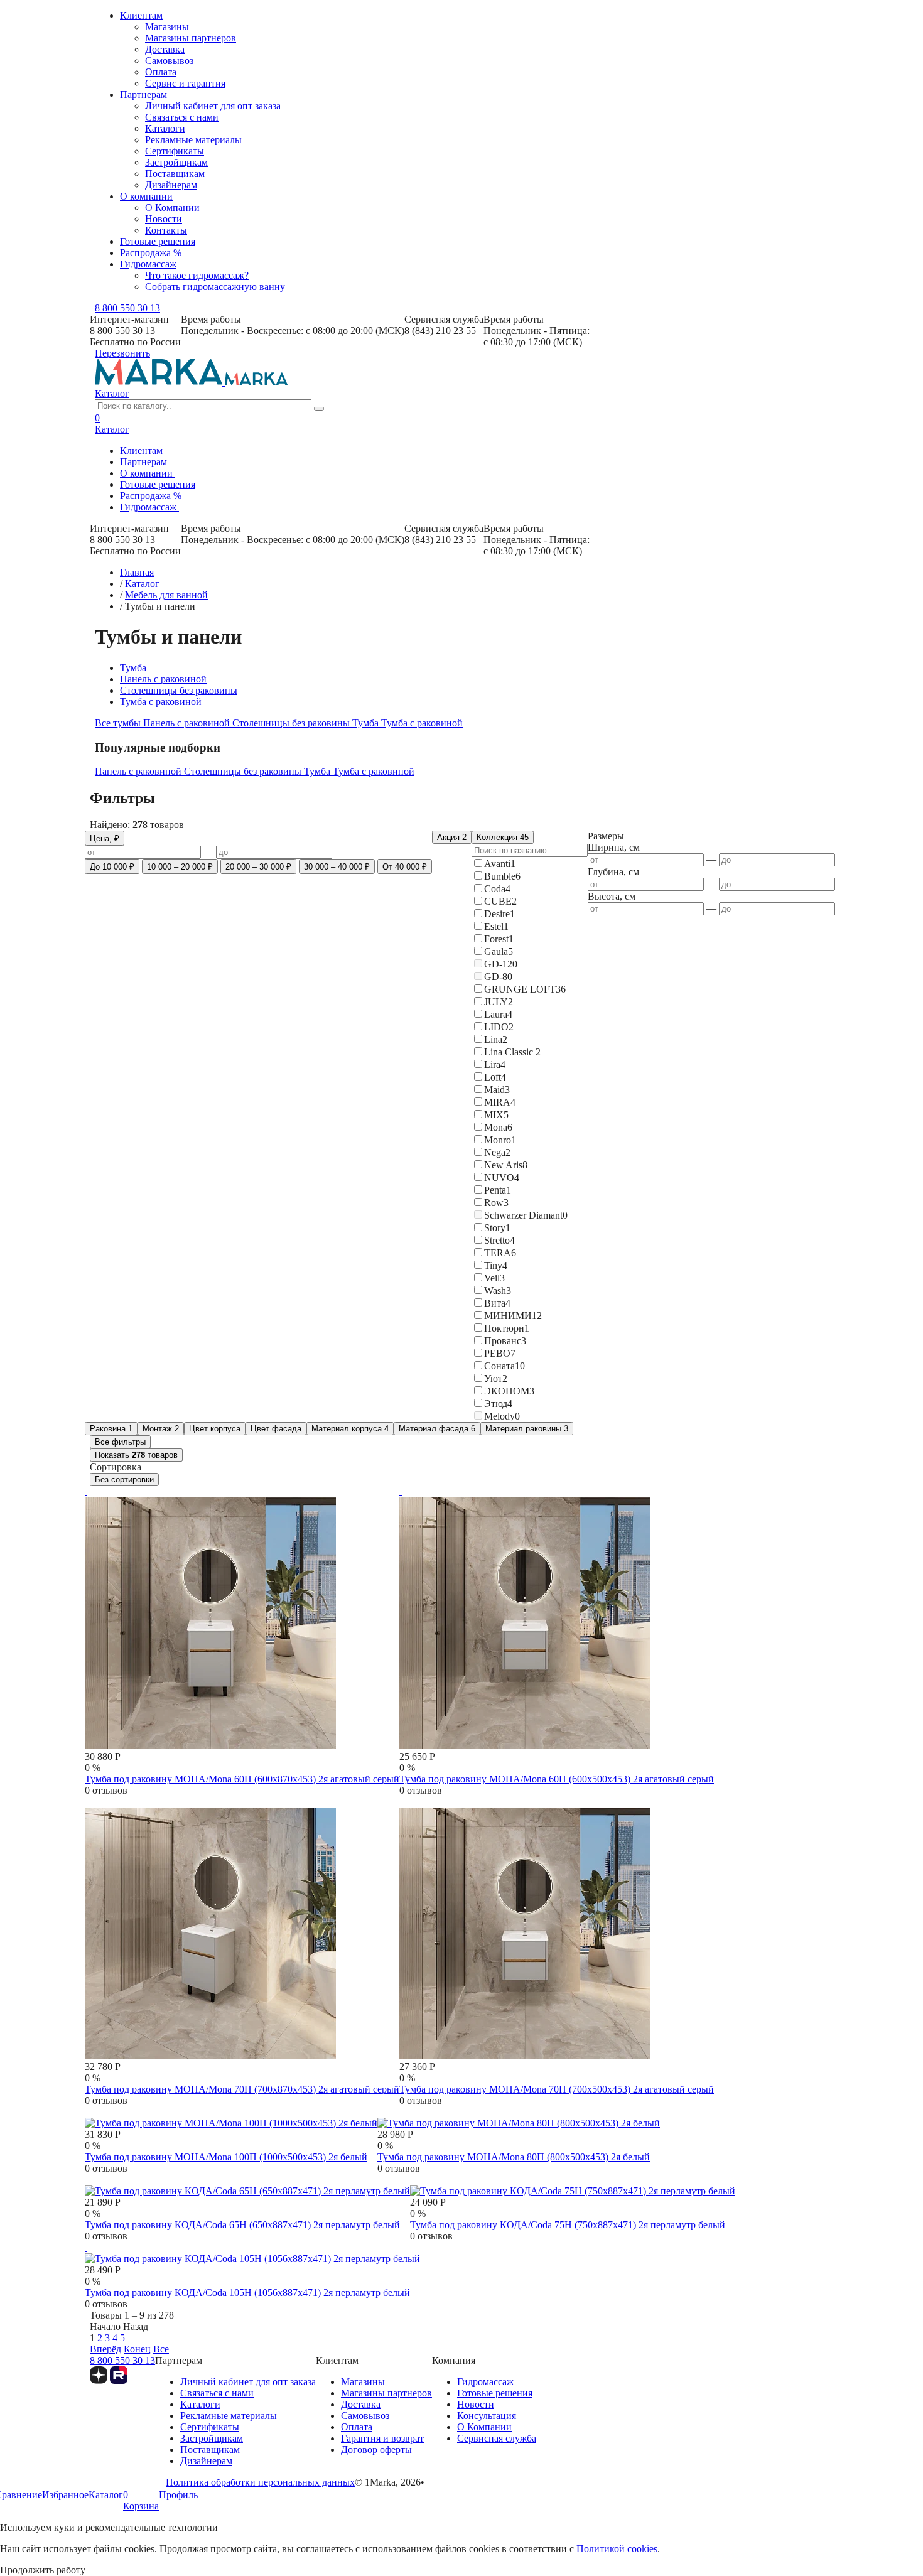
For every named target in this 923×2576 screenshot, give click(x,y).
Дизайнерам (171, 185)
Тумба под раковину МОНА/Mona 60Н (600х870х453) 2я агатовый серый (242, 1779)
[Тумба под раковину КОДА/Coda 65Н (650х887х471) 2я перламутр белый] (247, 2185)
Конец (137, 2349)
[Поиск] (319, 409)
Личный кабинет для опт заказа (213, 106)
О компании (146, 196)
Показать (136, 1455)
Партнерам (143, 94)
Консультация (487, 2416)
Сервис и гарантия (185, 83)
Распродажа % (151, 253)
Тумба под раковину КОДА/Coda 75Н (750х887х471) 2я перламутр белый (568, 2225)
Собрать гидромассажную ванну (215, 287)
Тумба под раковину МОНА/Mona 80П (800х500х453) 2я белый (514, 2157)
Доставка (165, 49)
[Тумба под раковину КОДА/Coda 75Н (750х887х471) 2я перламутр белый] (573, 2185)
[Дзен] (100, 2380)
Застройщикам (176, 162)
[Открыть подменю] (169, 454)
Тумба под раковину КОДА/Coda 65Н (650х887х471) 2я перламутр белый (242, 2225)
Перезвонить (122, 353)
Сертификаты (175, 151)
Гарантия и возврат (382, 2438)
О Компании (172, 207)
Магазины (167, 27)
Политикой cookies (617, 2549)
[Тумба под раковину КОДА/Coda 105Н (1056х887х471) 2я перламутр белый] (252, 2253)
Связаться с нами (182, 117)
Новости (164, 219)
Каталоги (165, 128)
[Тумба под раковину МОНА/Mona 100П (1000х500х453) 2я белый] (231, 2117)
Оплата (161, 72)
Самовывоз (169, 61)
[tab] (119, 723)
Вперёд (105, 2349)
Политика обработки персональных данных (260, 2482)
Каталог (112, 393)
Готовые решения (158, 241)
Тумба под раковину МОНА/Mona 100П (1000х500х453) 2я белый (226, 2157)
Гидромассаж (148, 264)
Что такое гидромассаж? (197, 275)
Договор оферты (376, 2449)
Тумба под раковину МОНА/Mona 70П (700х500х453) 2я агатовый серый (557, 2089)
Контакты (166, 230)
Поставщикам (175, 174)
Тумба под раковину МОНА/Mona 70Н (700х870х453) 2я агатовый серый (242, 2089)
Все (161, 2349)
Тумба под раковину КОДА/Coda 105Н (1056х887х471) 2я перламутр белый (247, 2293)
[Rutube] (119, 2380)
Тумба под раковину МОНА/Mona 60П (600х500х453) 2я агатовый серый (557, 1779)
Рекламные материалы (193, 140)
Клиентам (141, 15)
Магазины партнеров (191, 38)
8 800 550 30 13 (127, 308)
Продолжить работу (43, 2570)
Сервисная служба (497, 2438)
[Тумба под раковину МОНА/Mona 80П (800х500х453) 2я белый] (519, 2117)
